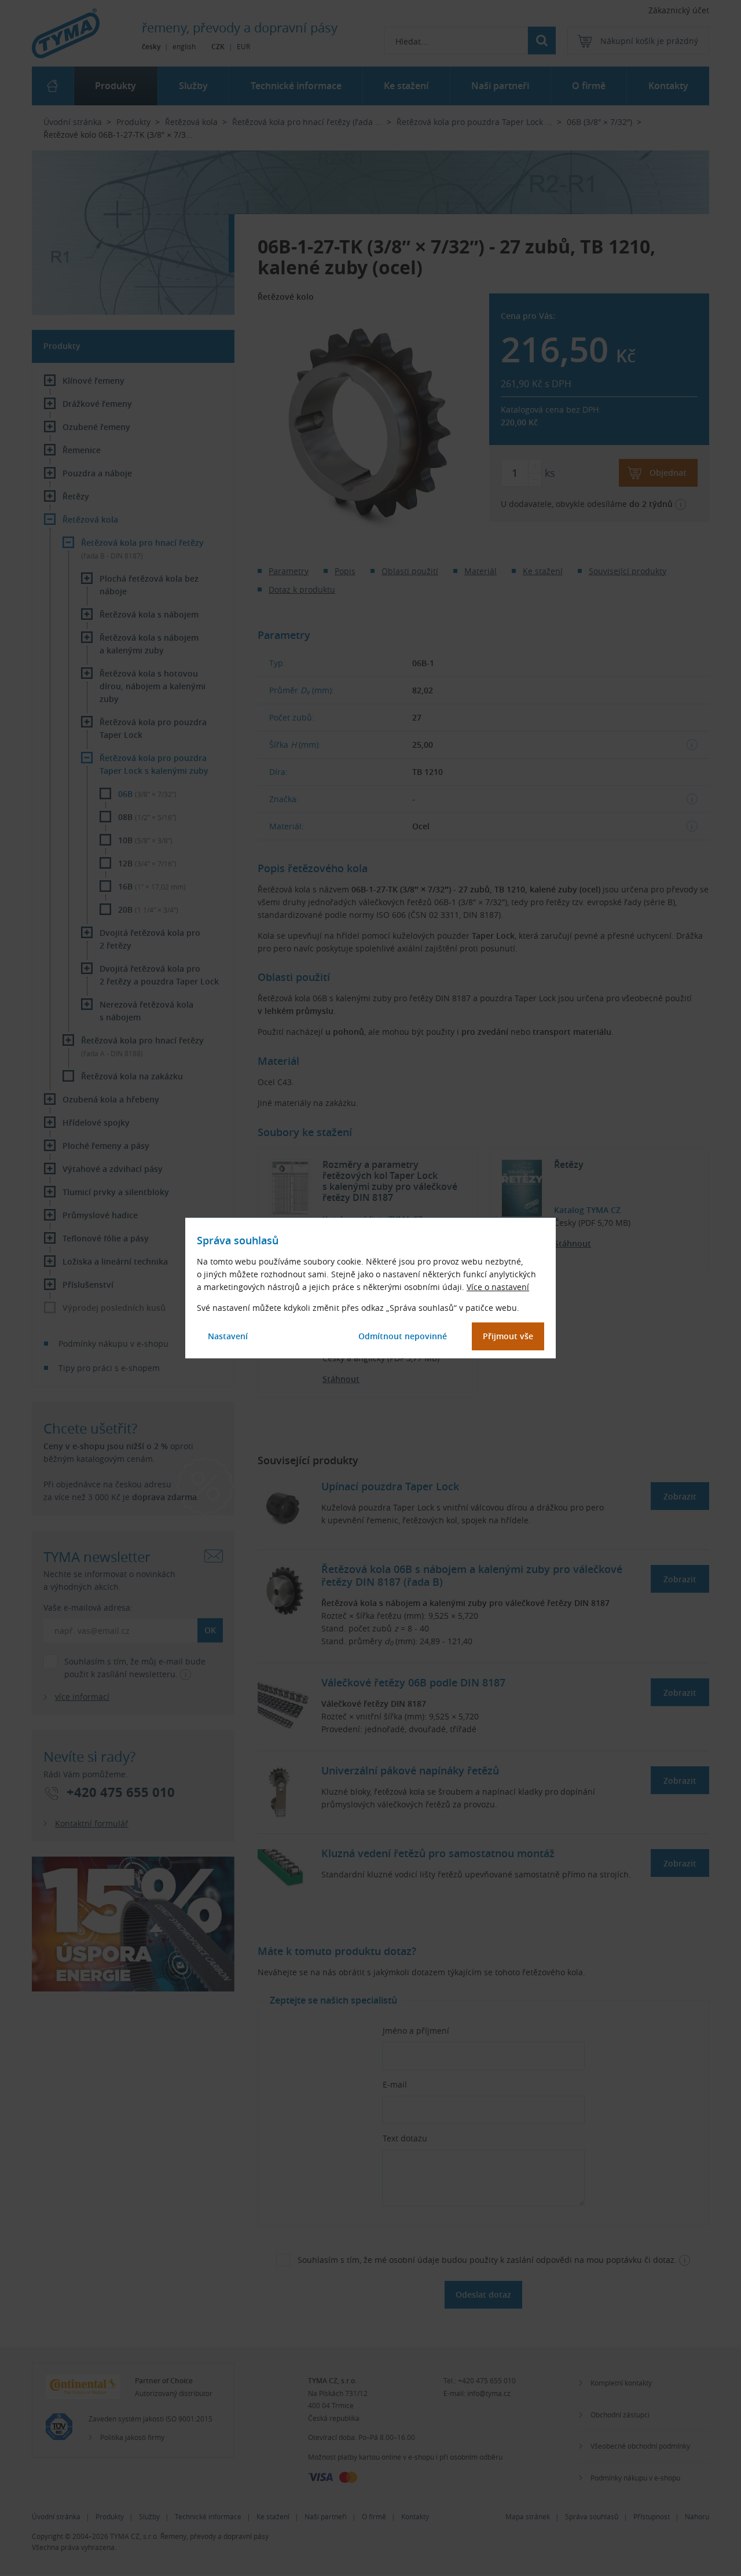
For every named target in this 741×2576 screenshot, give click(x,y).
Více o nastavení (498, 1287)
